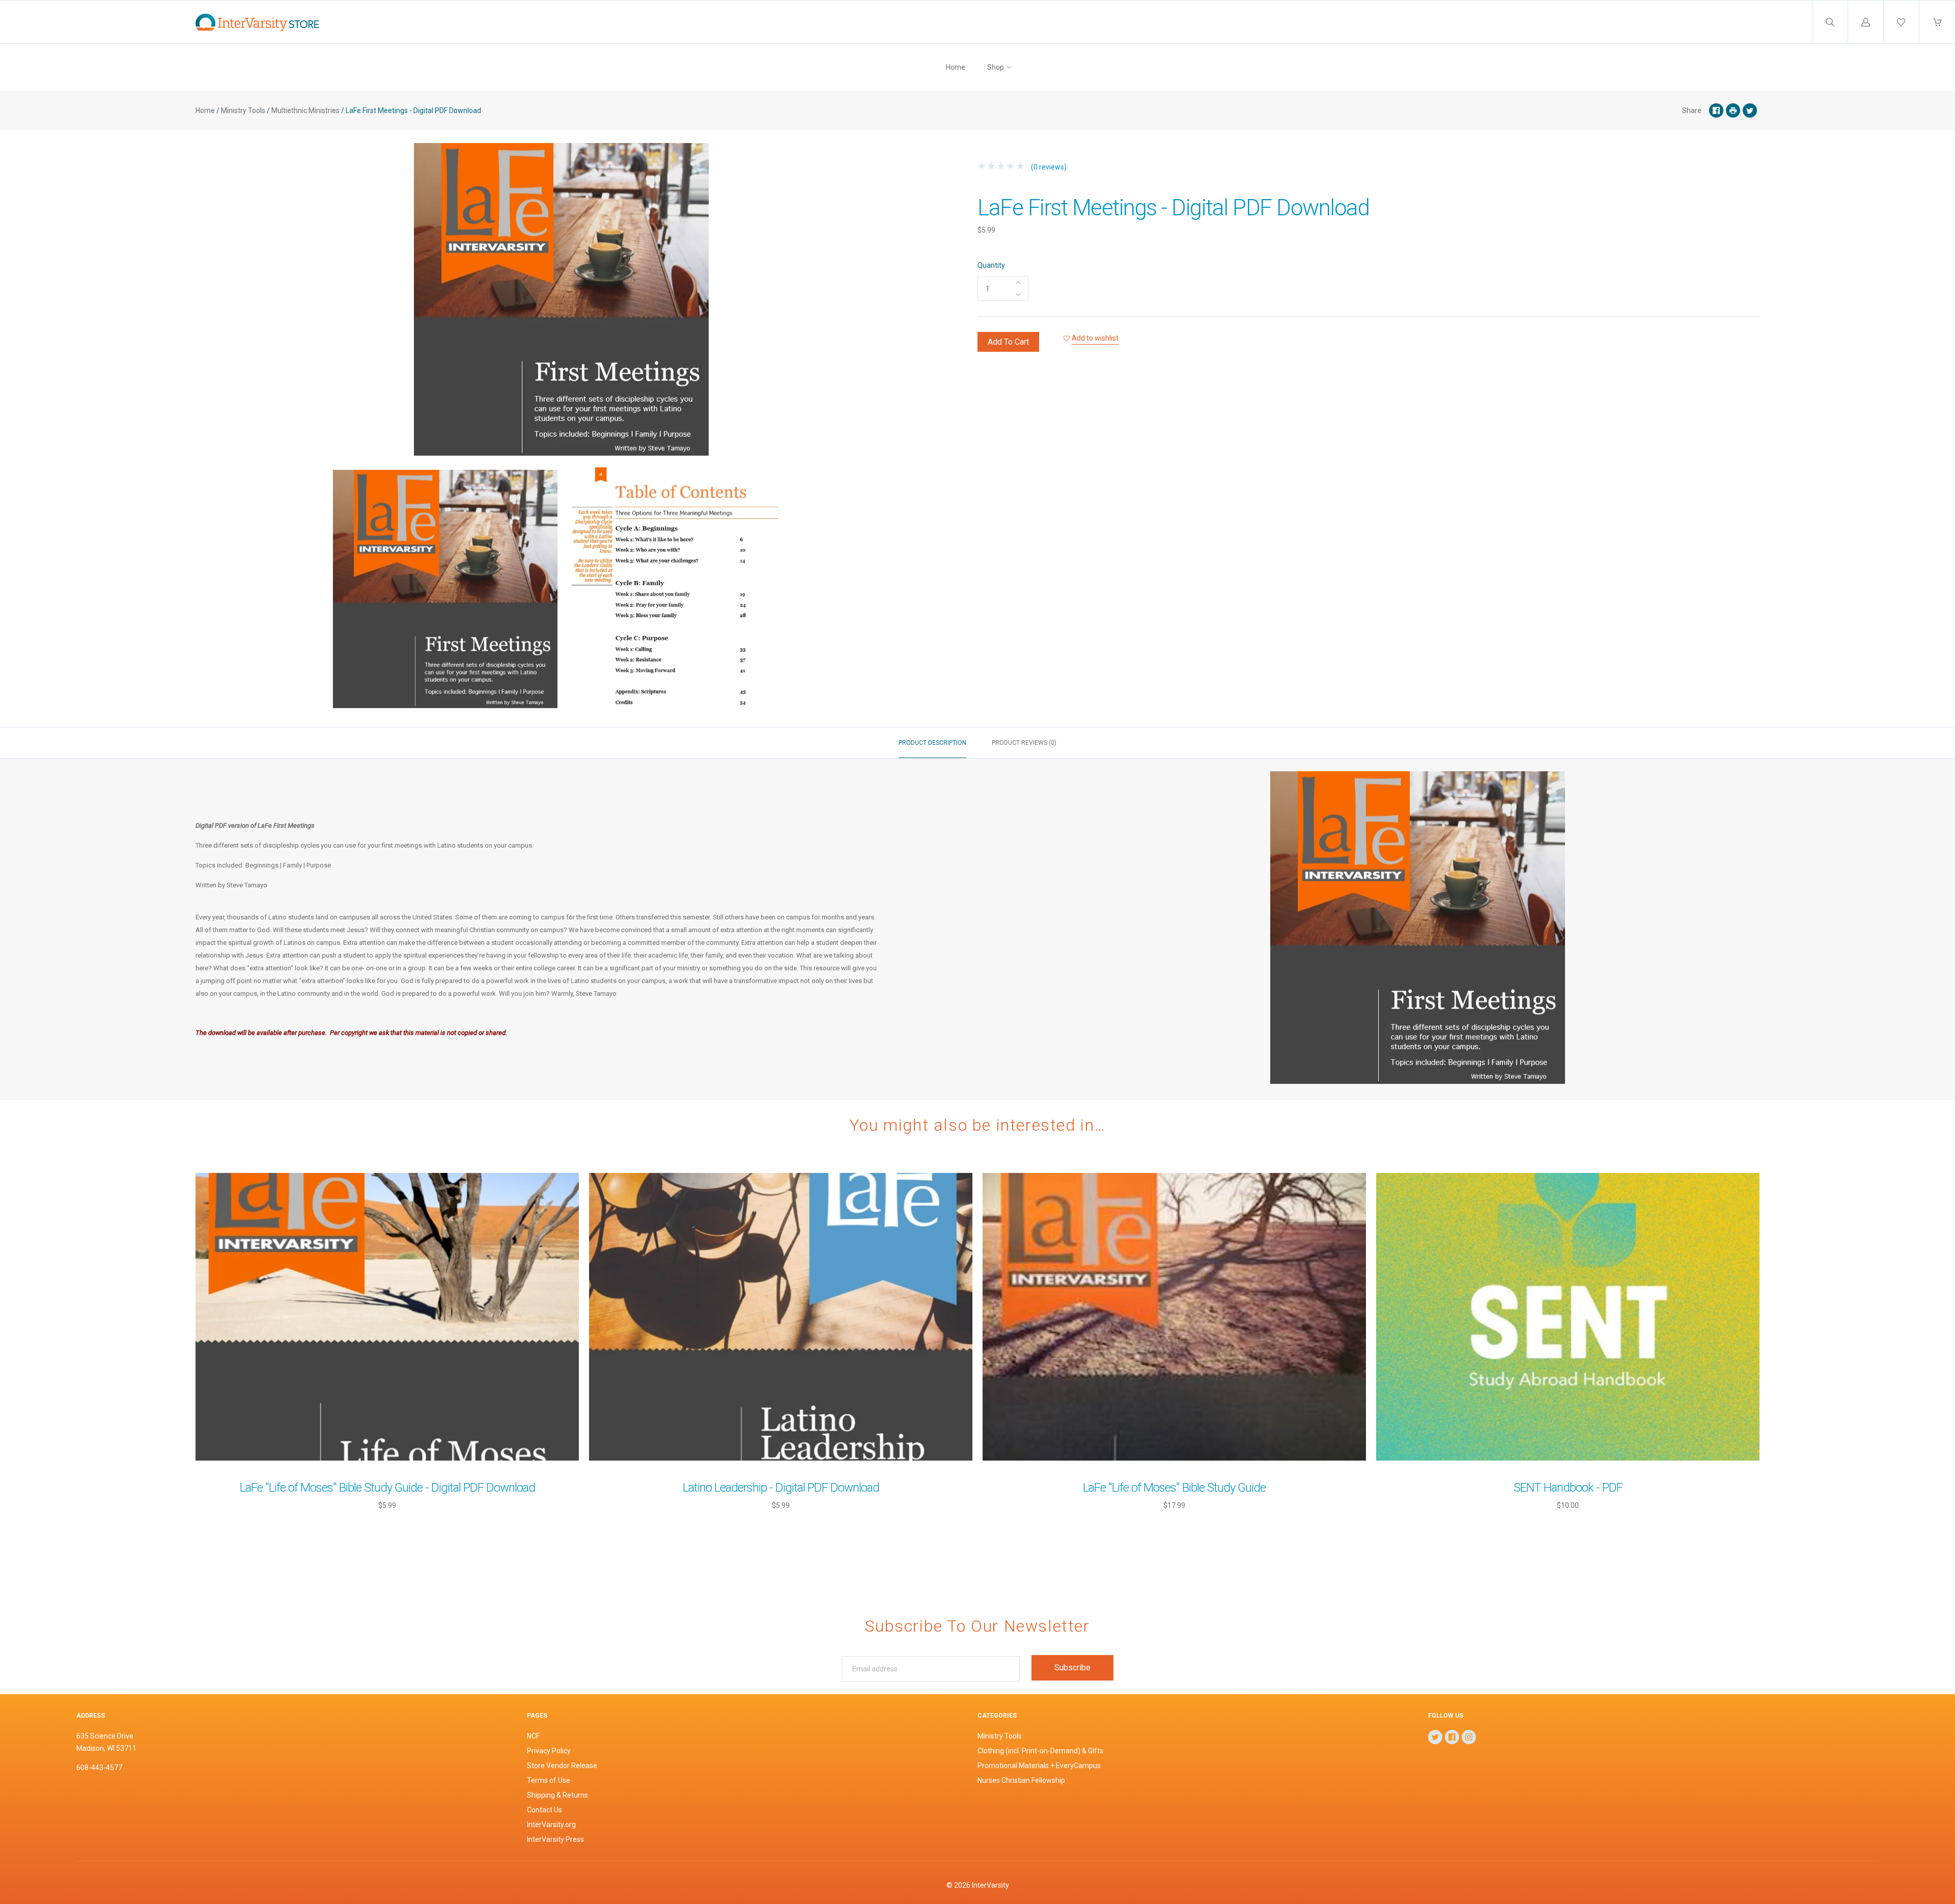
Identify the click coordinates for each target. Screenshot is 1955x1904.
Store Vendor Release (562, 1766)
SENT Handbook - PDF (1568, 1488)
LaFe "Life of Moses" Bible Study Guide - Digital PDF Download (387, 1488)
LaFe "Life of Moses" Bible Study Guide (1174, 1488)
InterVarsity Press (555, 1839)
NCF (533, 1736)
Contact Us (544, 1810)
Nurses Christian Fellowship (1021, 1780)
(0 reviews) (1048, 167)
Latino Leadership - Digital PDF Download (781, 1488)
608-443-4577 (99, 1768)
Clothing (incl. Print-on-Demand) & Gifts (1040, 1751)
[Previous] (208, 591)
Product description (932, 743)
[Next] (914, 591)
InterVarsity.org (551, 1825)
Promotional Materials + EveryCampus (1039, 1766)
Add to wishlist (1095, 338)
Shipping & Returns (557, 1795)
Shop (996, 67)
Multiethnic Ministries (305, 110)
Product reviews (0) (1024, 743)
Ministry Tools (243, 110)
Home (956, 67)
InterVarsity (990, 1885)
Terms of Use (549, 1780)
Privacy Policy (549, 1751)
